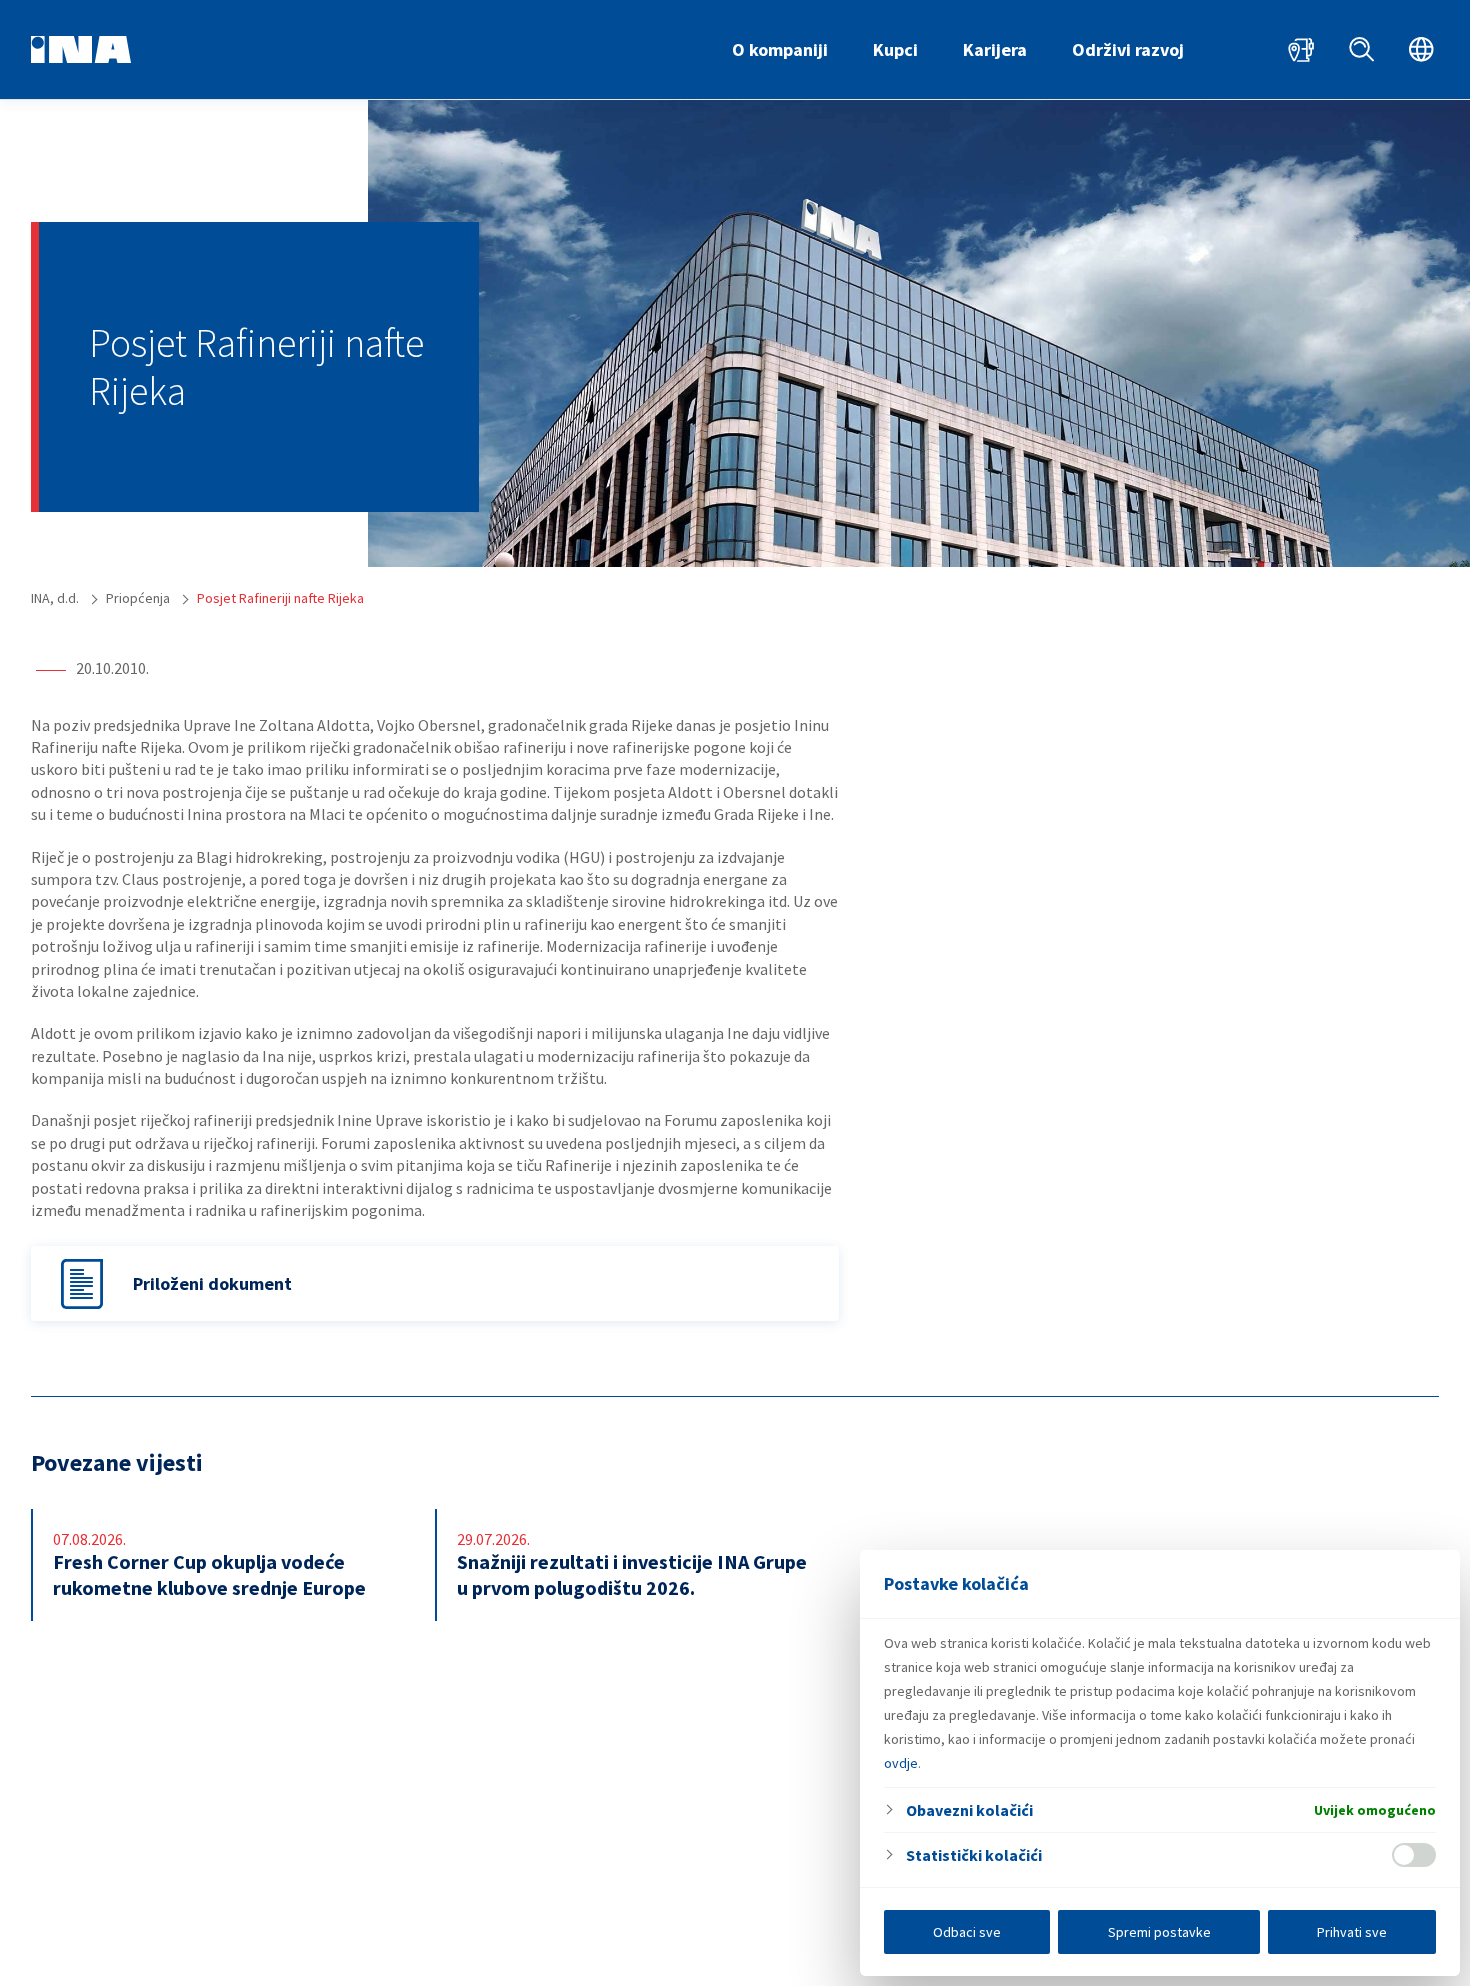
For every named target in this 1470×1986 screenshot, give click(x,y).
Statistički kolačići (974, 1855)
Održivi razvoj (1128, 49)
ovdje (901, 1763)
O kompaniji (780, 49)
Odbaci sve (967, 1932)
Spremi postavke (1159, 1932)
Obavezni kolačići (969, 1810)
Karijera (995, 49)
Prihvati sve (1352, 1932)
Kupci (895, 49)
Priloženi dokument (212, 1283)
